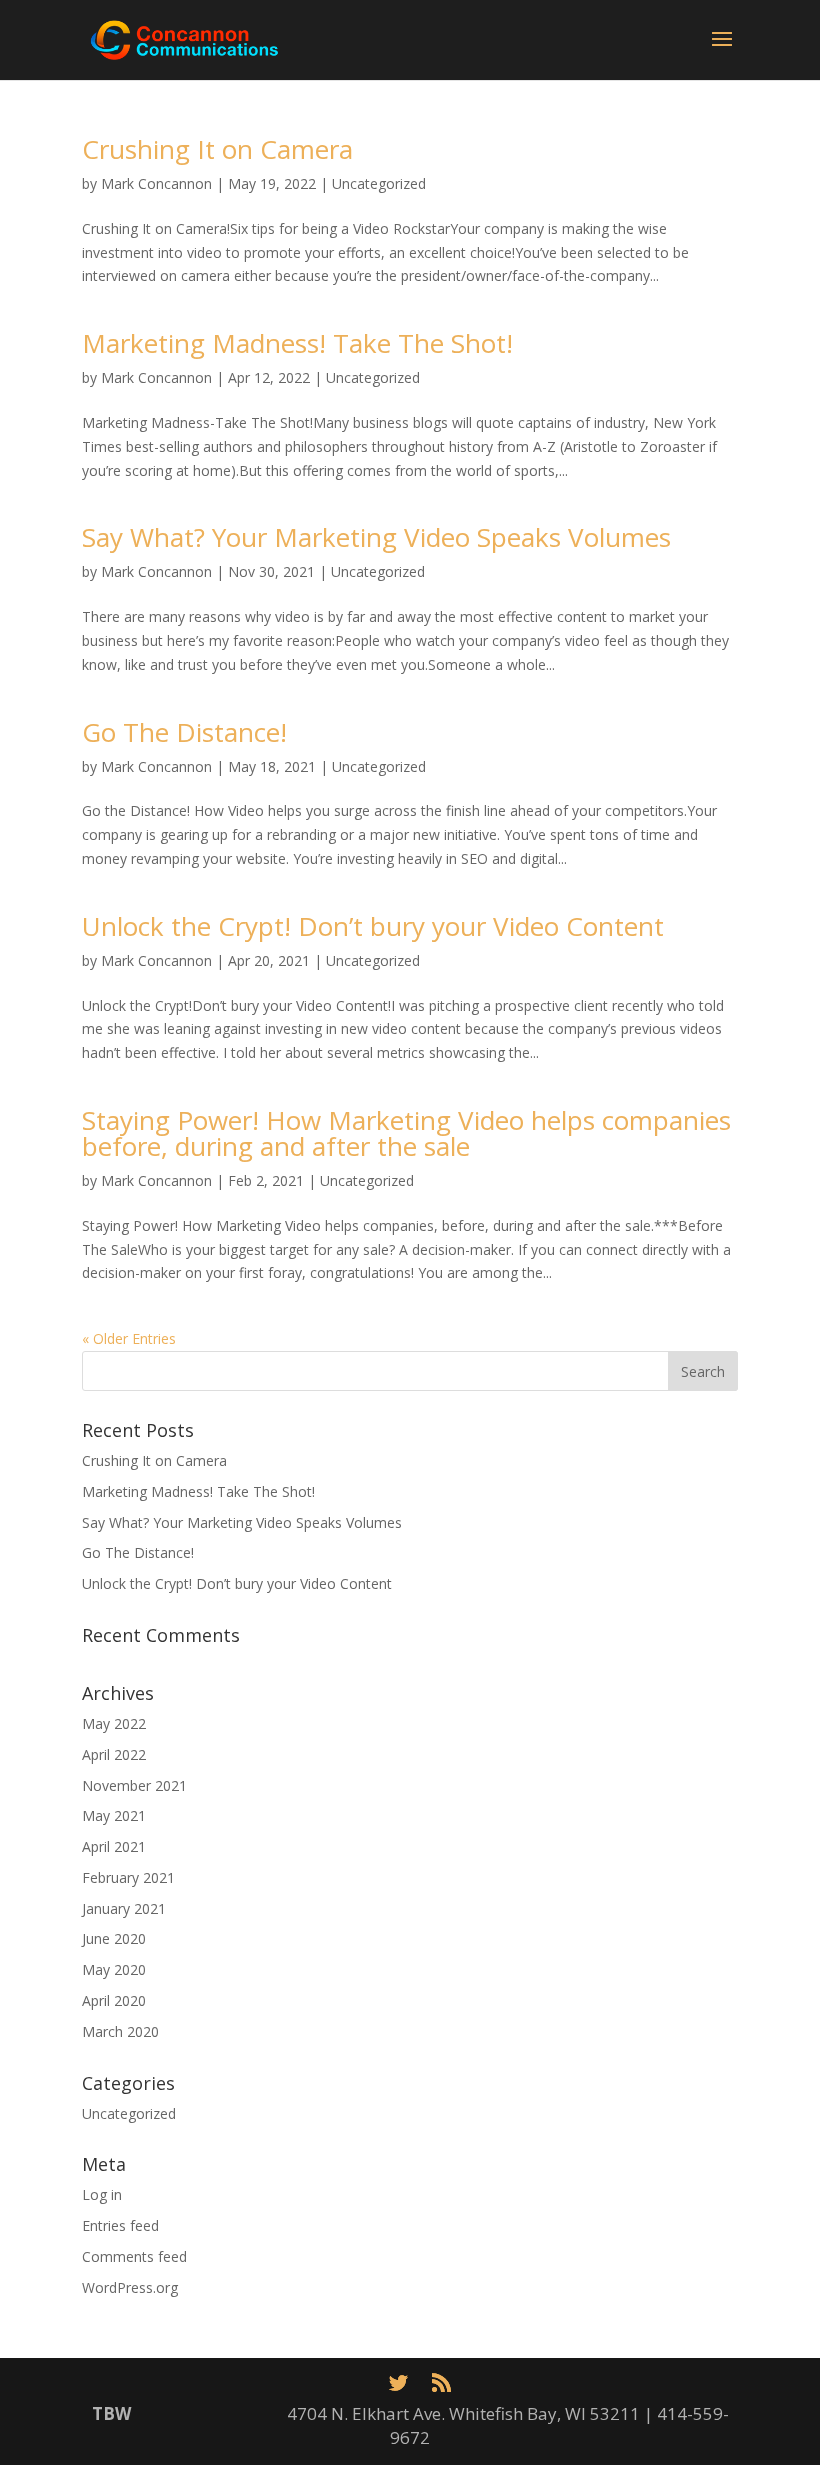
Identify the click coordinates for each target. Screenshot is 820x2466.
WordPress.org (130, 2287)
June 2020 (114, 1938)
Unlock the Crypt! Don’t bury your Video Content (373, 926)
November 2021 (134, 1785)
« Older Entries (129, 1338)
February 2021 (128, 1877)
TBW (111, 2413)
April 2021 (114, 1846)
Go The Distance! (184, 732)
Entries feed (120, 2225)
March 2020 (120, 2031)
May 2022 (114, 1723)
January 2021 (124, 1908)
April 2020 (114, 2000)
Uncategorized (379, 183)
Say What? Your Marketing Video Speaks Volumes (376, 537)
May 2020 (114, 1969)
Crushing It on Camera (217, 149)
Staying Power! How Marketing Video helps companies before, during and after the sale (406, 1133)
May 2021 (114, 1815)
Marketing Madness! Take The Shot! (297, 343)
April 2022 (114, 1754)
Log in (102, 2194)
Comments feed (134, 2256)
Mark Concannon (156, 183)
